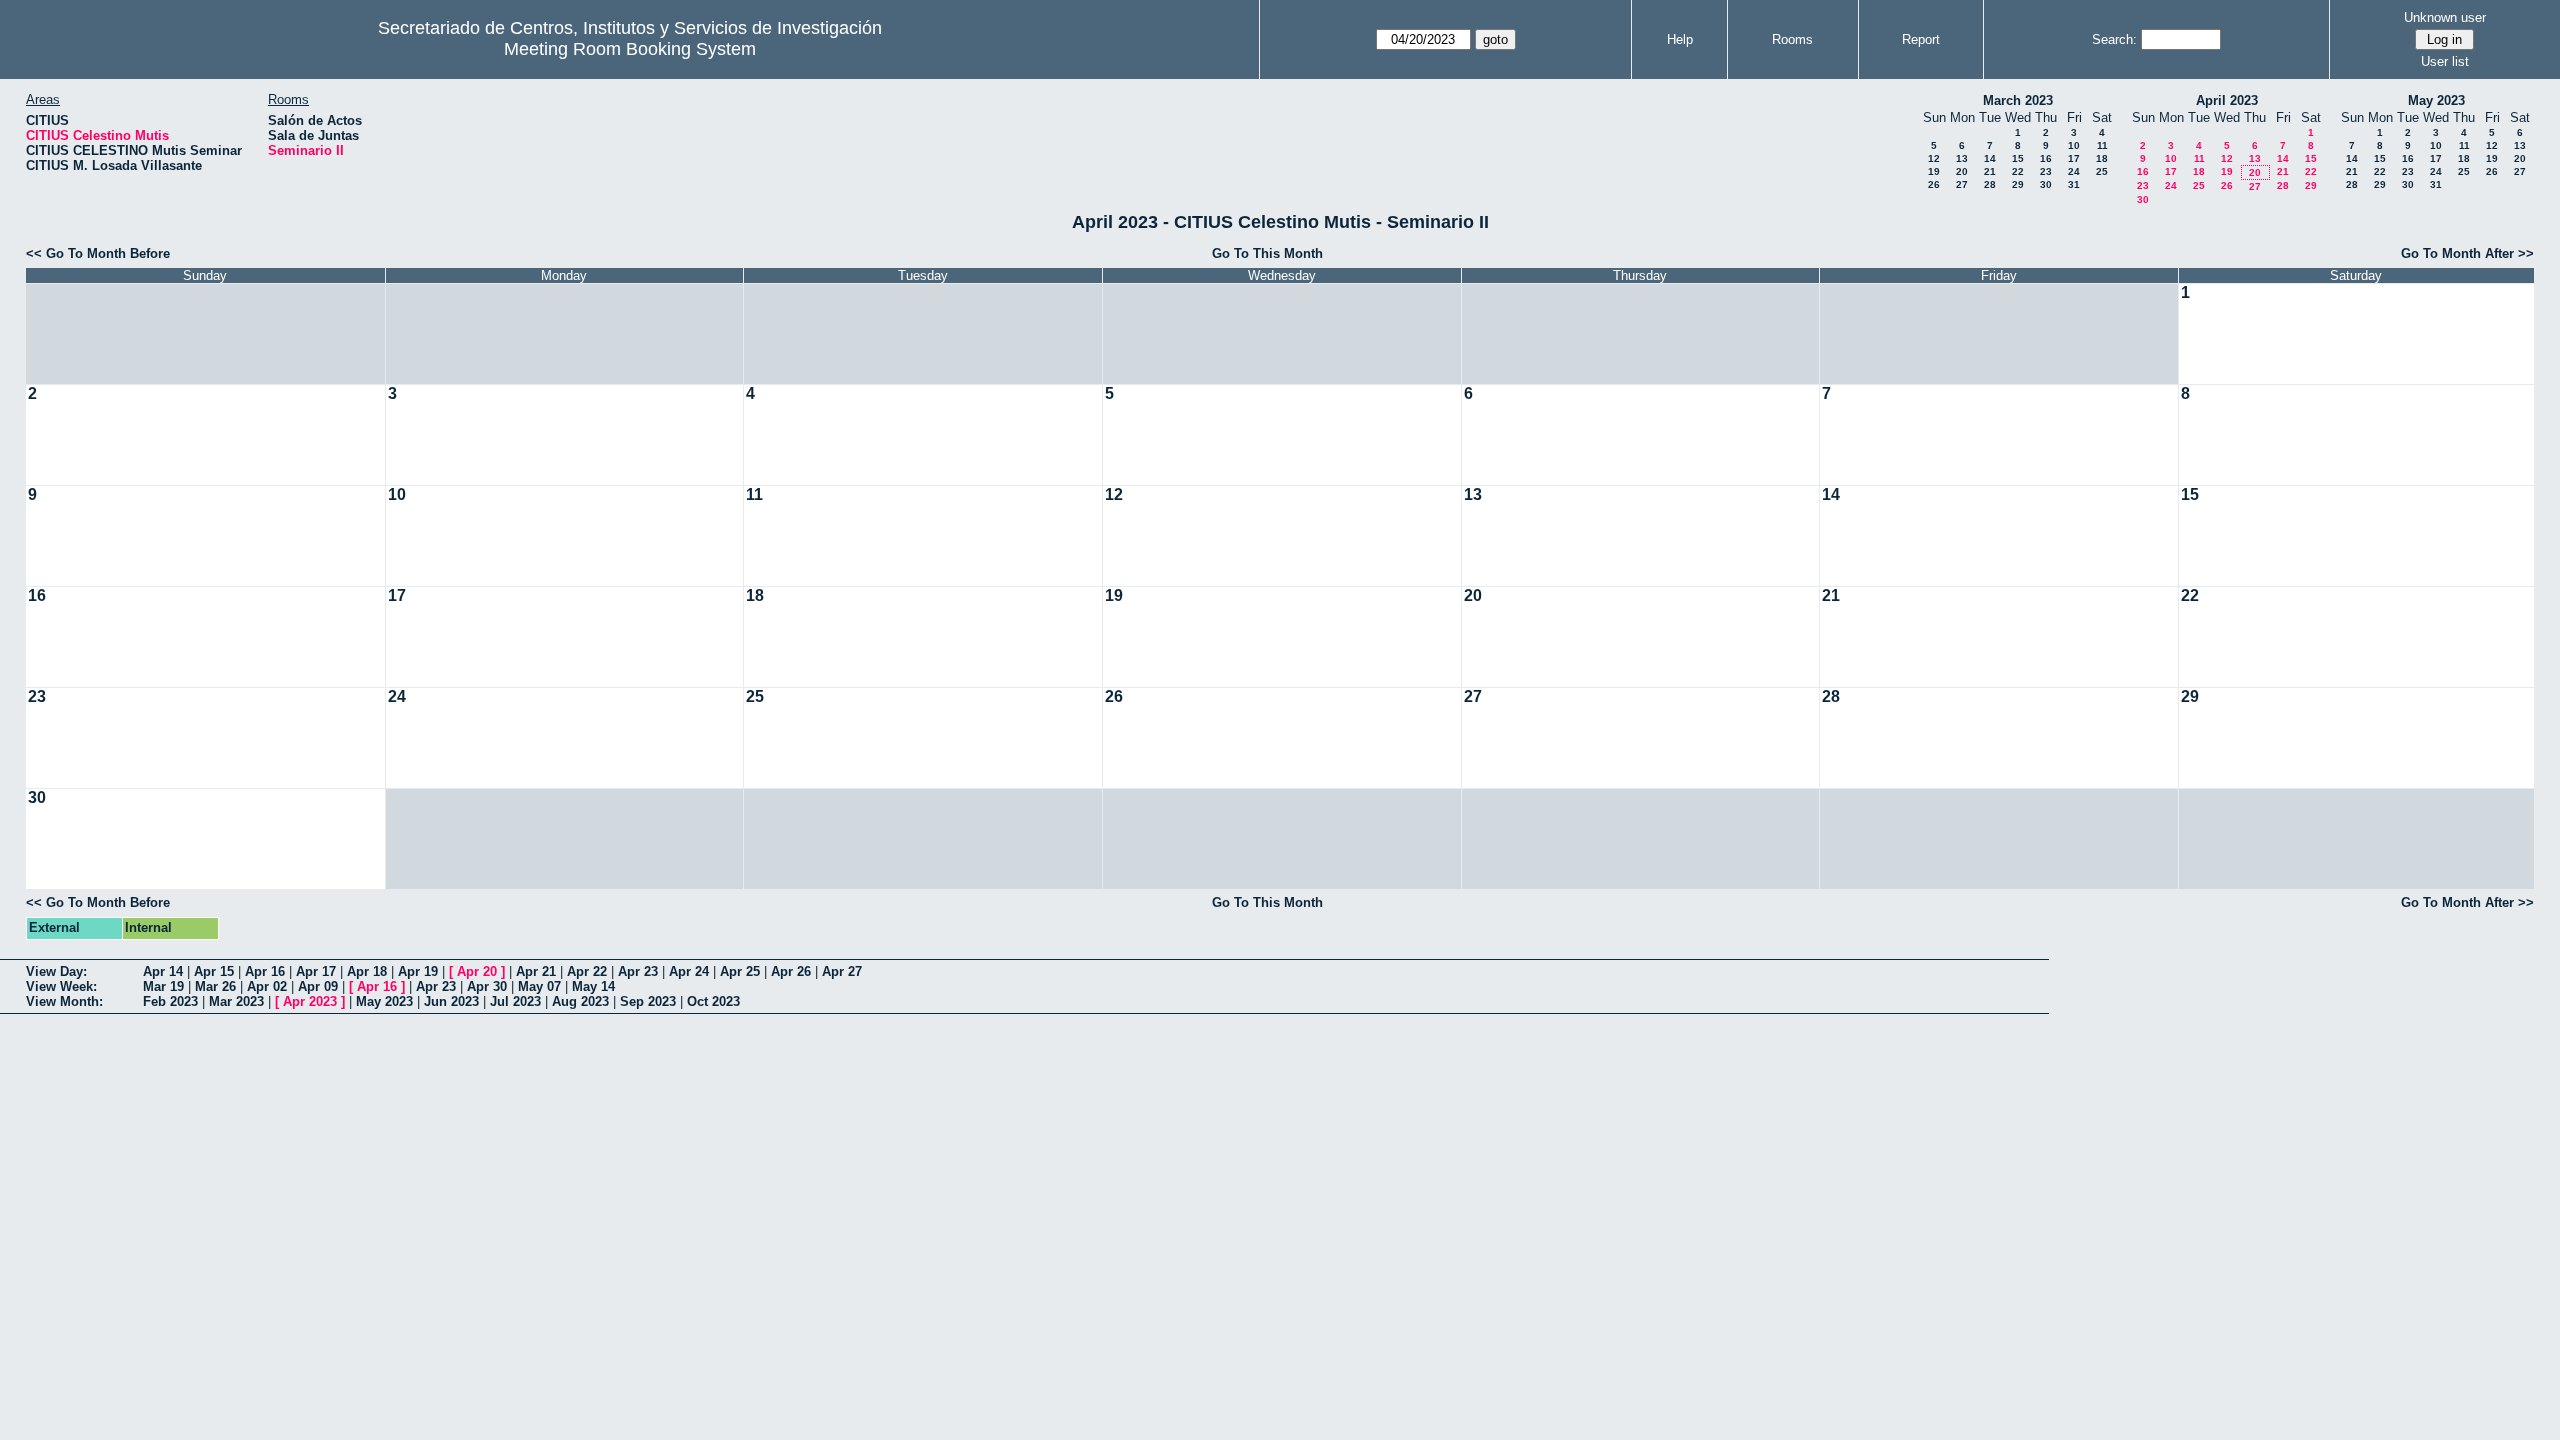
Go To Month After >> (2467, 253)
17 (2074, 158)
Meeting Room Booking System (630, 49)
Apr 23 (638, 971)
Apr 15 (214, 971)
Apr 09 (318, 986)
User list (2445, 61)
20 (1962, 171)
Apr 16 (265, 971)
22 (2018, 171)
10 (2074, 145)
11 (2102, 145)
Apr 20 (477, 971)
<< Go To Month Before (98, 253)
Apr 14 (163, 971)
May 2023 (2436, 100)
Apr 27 (842, 971)
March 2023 (2018, 100)
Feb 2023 (170, 1001)
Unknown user (2445, 17)
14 (1990, 158)
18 (2102, 158)
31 (2074, 184)
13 (1962, 158)
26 (1934, 184)
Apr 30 (487, 986)
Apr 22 (587, 971)
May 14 (593, 986)
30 (2046, 184)
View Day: (56, 971)
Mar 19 (163, 986)
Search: (2114, 39)
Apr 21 (536, 971)
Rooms (1792, 39)
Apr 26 (791, 971)
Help (1680, 39)
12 (1934, 158)
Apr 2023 (310, 1001)
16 (2046, 158)
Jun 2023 (451, 1001)
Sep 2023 (648, 1001)
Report (1921, 39)
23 (2046, 171)
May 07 (539, 986)
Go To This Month (1267, 253)
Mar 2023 (236, 1001)
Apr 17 (316, 971)
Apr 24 (689, 971)
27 (1962, 184)
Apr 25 (740, 971)
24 (2074, 171)
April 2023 (2227, 100)
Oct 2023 (713, 1001)
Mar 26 (215, 986)
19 (1934, 171)
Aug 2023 (580, 1001)
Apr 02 (267, 986)
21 (1990, 171)
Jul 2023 (515, 1001)
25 (2102, 171)
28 (1990, 184)
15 (2018, 158)
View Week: (61, 986)
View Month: (64, 1001)
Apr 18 (367, 971)
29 (2018, 184)
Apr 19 (418, 971)
